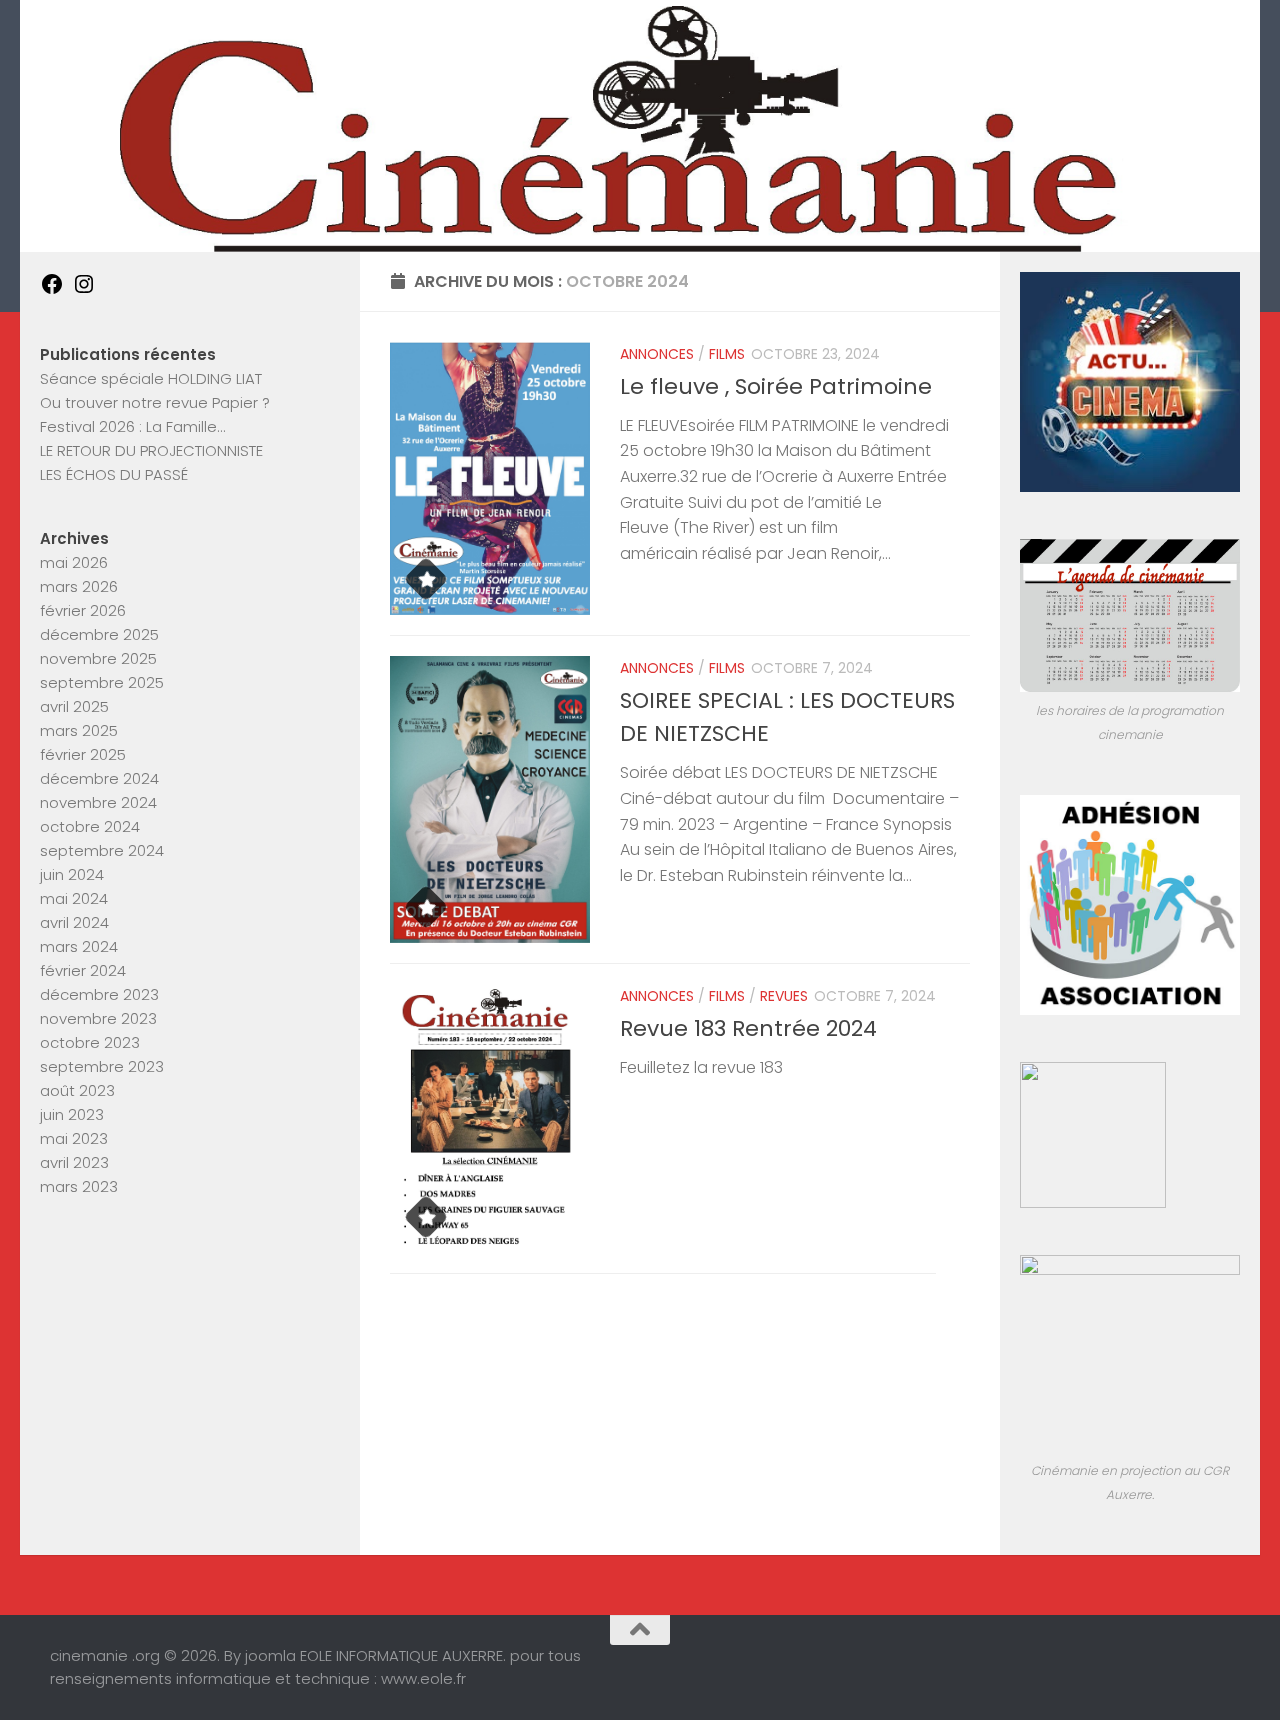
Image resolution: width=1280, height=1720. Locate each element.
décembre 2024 (99, 778)
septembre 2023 (102, 1066)
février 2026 (83, 610)
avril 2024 (74, 922)
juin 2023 (72, 1114)
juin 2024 (72, 874)
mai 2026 (74, 562)
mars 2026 (79, 586)
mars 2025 (79, 730)
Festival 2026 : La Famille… (132, 426)
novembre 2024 (98, 802)
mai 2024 (74, 898)
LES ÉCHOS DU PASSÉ (114, 474)
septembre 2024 (102, 850)
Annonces (657, 354)
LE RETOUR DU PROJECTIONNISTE (151, 450)
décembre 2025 (99, 634)
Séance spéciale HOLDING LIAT (151, 378)
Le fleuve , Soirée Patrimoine (776, 386)
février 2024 (83, 970)
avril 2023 (74, 1162)
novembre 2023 (98, 1018)
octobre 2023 (90, 1042)
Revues (784, 996)
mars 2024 (79, 946)
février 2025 (83, 754)
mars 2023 (79, 1186)
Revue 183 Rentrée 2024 (748, 1028)
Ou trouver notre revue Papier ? (155, 402)
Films (727, 354)
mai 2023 (74, 1138)
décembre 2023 (99, 994)
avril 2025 (74, 706)
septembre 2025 (102, 682)
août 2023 (77, 1090)
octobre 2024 (90, 826)
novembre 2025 (98, 658)
